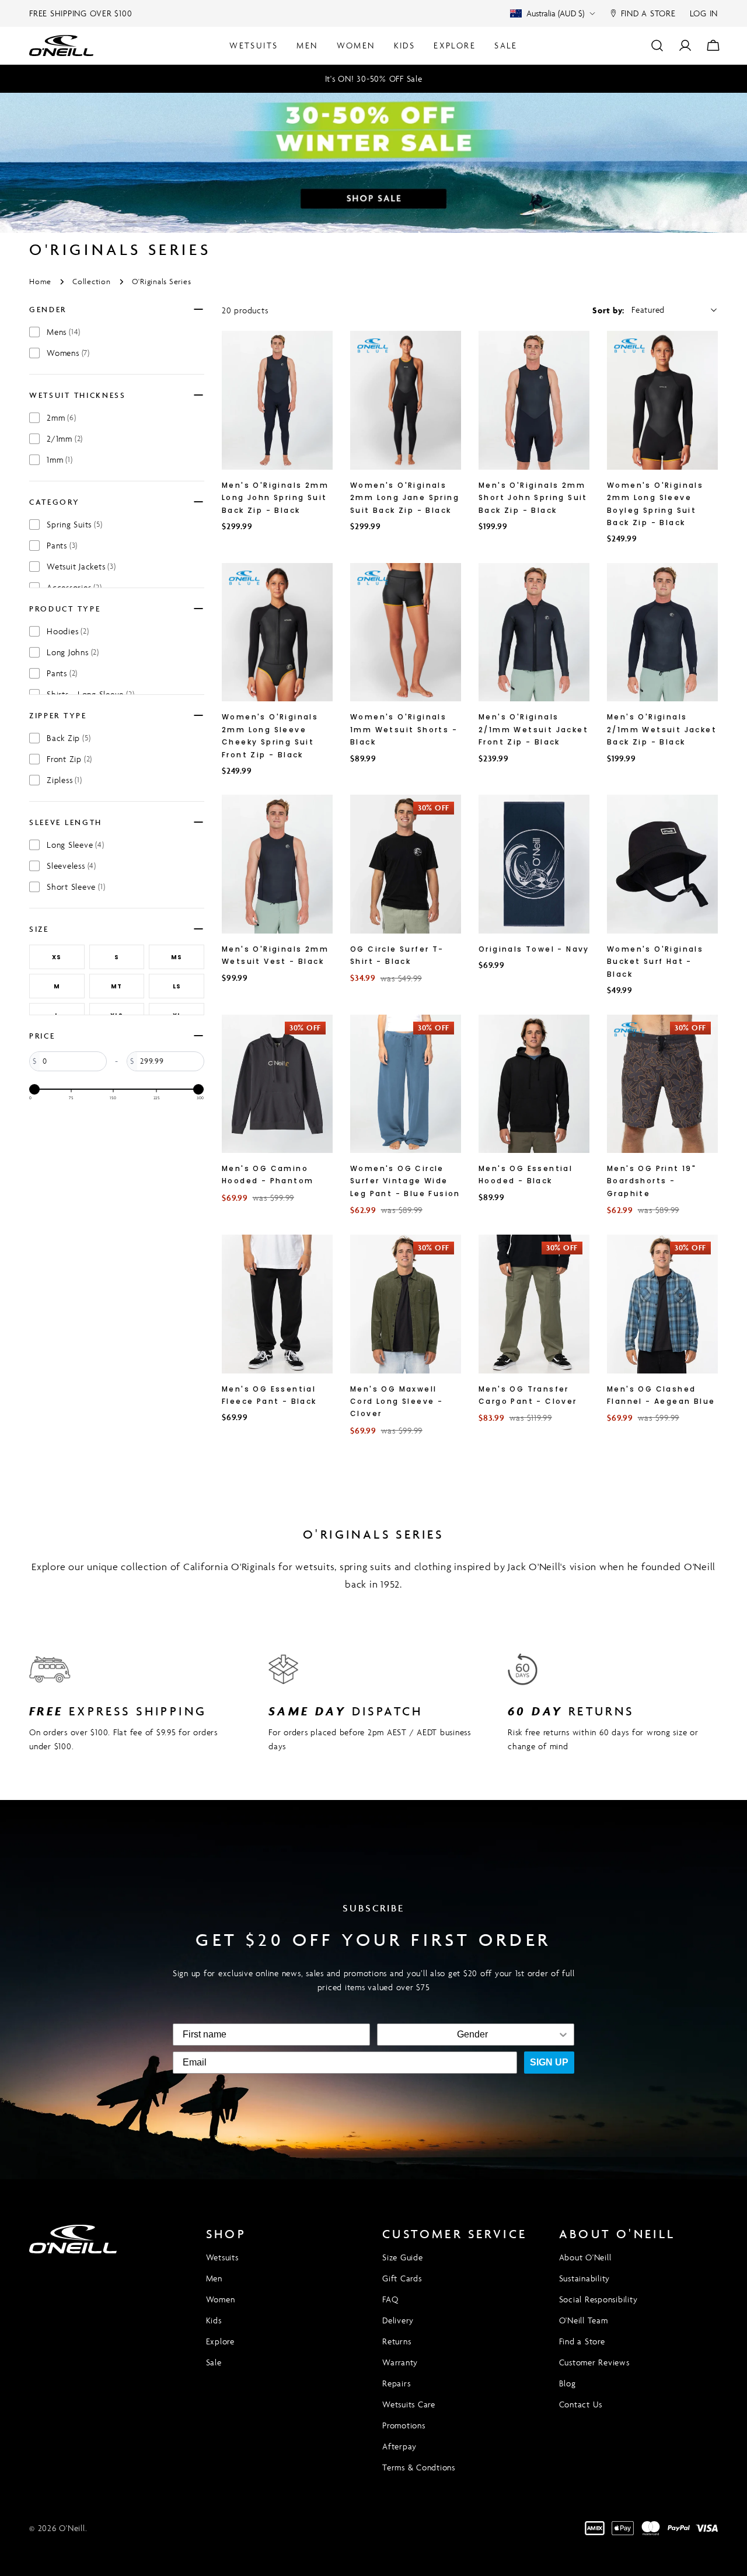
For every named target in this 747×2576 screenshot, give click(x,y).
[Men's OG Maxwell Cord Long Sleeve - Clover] (406, 1304)
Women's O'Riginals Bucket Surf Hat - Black (655, 962)
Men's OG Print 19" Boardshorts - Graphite (652, 1181)
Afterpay (399, 2446)
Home (40, 282)
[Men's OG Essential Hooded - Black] (534, 1084)
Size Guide (403, 2257)
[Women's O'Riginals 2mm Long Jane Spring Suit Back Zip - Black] (406, 400)
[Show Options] (563, 2035)
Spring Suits (74, 524)
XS (57, 957)
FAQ (390, 2299)
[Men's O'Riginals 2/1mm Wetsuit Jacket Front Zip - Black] (534, 632)
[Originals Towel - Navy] (534, 864)
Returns (397, 2341)
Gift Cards (402, 2278)
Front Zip (69, 759)
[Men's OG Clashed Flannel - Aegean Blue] (662, 1304)
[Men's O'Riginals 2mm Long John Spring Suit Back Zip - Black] (277, 400)
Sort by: (608, 310)
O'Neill (72, 2528)
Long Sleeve (76, 845)
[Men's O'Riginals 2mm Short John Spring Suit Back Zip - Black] (534, 400)
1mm (60, 459)
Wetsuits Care (409, 2404)
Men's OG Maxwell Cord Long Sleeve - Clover (397, 1401)
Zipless (64, 780)
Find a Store (582, 2341)
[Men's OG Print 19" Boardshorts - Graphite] (662, 1084)
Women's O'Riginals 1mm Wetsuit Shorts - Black (404, 729)
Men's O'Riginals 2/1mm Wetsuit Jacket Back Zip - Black (662, 729)
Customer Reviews (594, 2362)
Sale (214, 2362)
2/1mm (65, 438)
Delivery (398, 2320)
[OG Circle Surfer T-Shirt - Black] (406, 864)
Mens (64, 332)
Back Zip (69, 738)
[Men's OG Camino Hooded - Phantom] (277, 1084)
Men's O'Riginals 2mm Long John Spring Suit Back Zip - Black (275, 498)
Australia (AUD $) (555, 13)
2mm (62, 417)
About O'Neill (585, 2257)
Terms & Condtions (419, 2467)
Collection (92, 282)
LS (177, 986)
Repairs (396, 2383)
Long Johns (73, 652)
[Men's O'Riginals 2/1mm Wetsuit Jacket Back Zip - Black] (662, 632)
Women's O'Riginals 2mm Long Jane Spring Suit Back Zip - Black (405, 498)
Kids (214, 2320)
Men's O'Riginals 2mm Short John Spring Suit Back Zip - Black (533, 498)
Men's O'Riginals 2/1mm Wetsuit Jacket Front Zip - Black (533, 729)
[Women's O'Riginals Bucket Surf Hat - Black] (662, 864)
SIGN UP (549, 2062)
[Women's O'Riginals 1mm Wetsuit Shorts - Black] (406, 632)
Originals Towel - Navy (534, 949)
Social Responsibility (598, 2299)
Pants (62, 545)
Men (214, 2278)
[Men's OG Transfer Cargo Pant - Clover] (534, 1304)
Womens (68, 353)
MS (177, 957)
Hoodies (68, 631)
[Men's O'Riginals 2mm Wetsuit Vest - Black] (277, 864)
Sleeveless (71, 866)
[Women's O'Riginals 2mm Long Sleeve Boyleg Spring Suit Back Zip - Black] (662, 400)
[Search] (657, 46)
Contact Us (581, 2404)
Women (221, 2299)
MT (116, 986)
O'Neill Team (584, 2320)
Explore (220, 2341)
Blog (568, 2383)
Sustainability (585, 2278)
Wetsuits (222, 2257)
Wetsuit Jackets (81, 566)
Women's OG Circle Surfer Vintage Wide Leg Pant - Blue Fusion (405, 1181)
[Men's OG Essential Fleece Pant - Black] (277, 1304)
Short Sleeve (76, 887)
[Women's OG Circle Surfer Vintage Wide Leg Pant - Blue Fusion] (406, 1084)
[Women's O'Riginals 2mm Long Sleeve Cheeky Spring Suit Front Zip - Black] (277, 632)
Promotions (404, 2425)
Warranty (400, 2362)
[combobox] (472, 2035)
